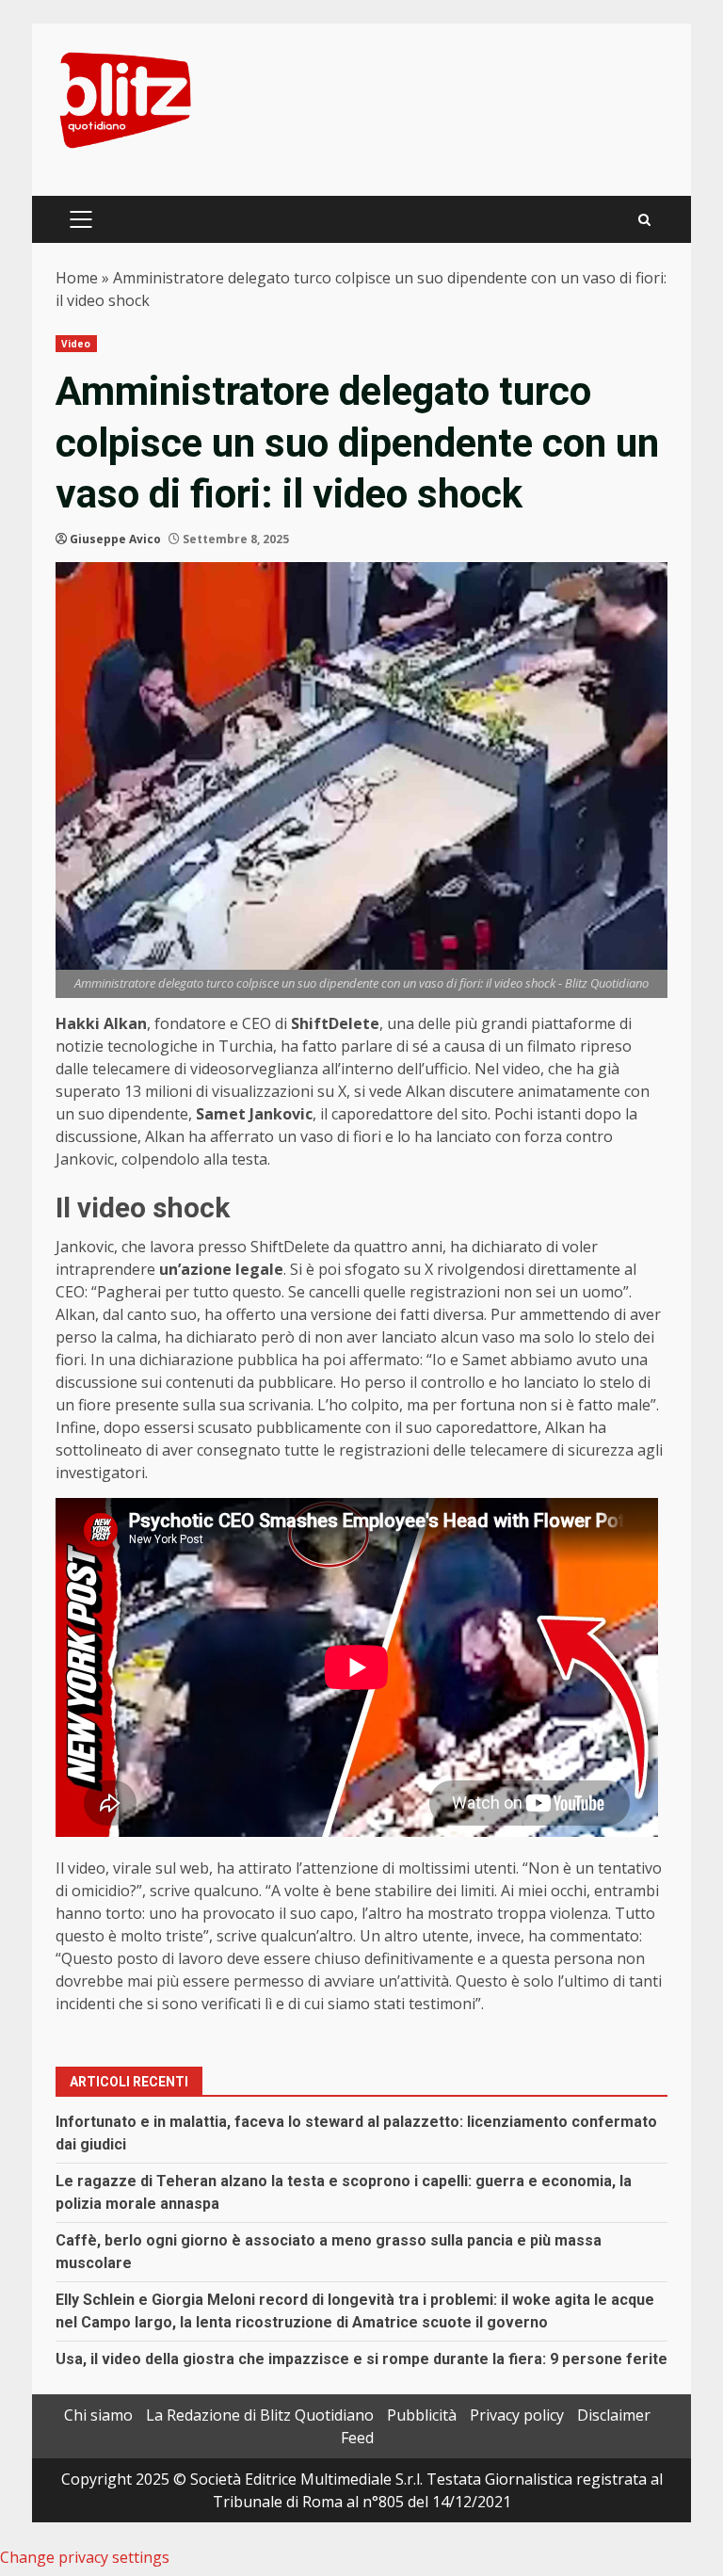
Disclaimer (614, 2415)
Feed (357, 2438)
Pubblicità (422, 2415)
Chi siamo (98, 2415)
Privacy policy (517, 2415)
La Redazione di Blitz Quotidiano (260, 2415)
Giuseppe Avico (115, 539)
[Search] (644, 220)
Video (76, 344)
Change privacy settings (85, 2557)
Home (77, 278)
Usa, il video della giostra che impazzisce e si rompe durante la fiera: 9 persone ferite (361, 2359)
